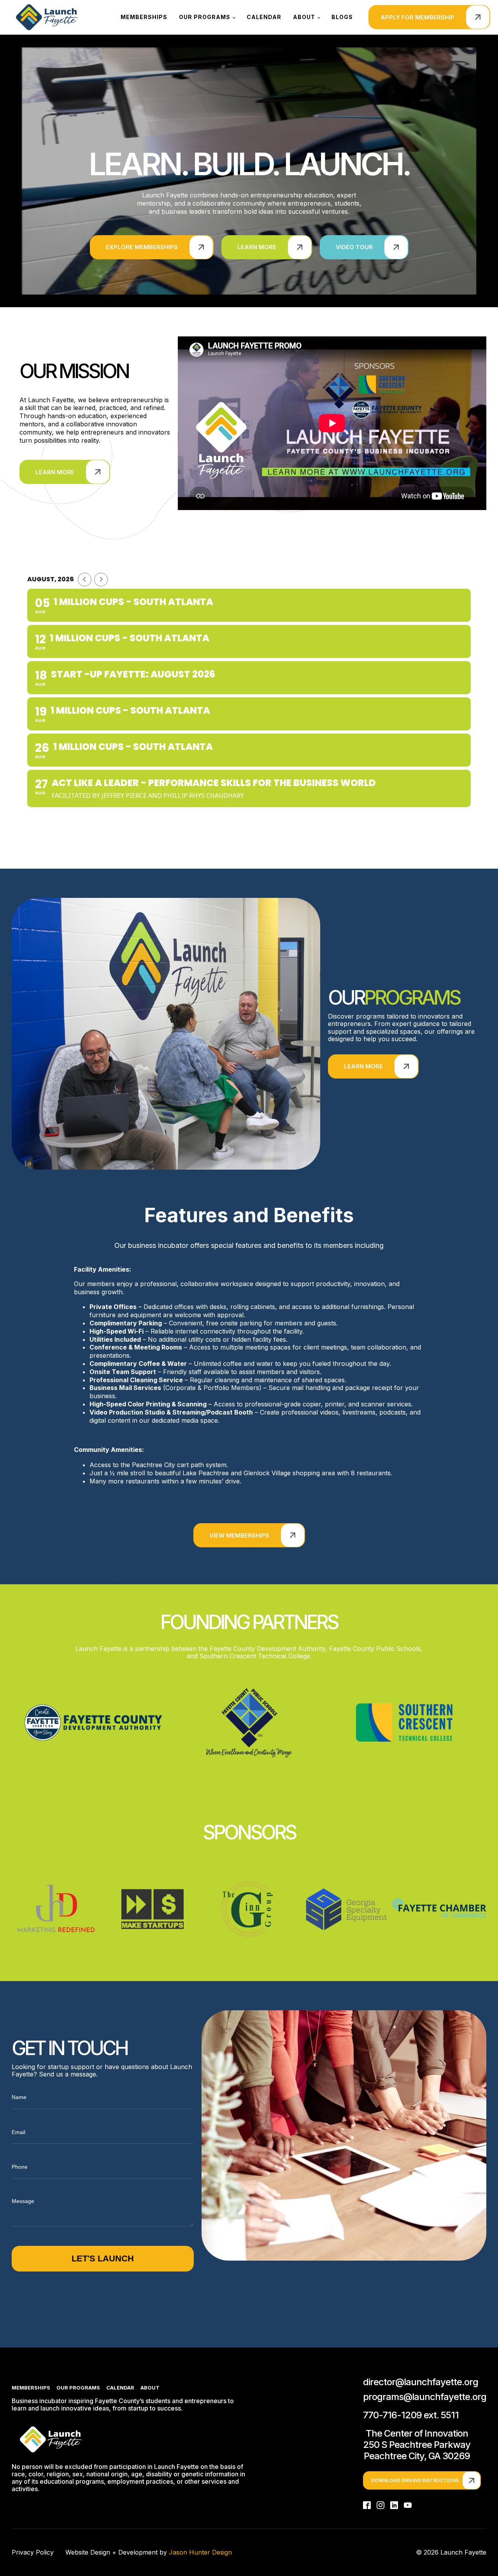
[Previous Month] (85, 580)
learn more (363, 1066)
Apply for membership (417, 17)
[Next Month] (101, 580)
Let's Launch (103, 2258)
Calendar (264, 17)
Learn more (257, 247)
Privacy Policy (33, 2552)
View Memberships (239, 1535)
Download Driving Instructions (415, 2480)
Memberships (144, 17)
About (304, 17)
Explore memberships (142, 247)
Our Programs (205, 17)
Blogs (342, 17)
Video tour (354, 247)
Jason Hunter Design (200, 2552)
